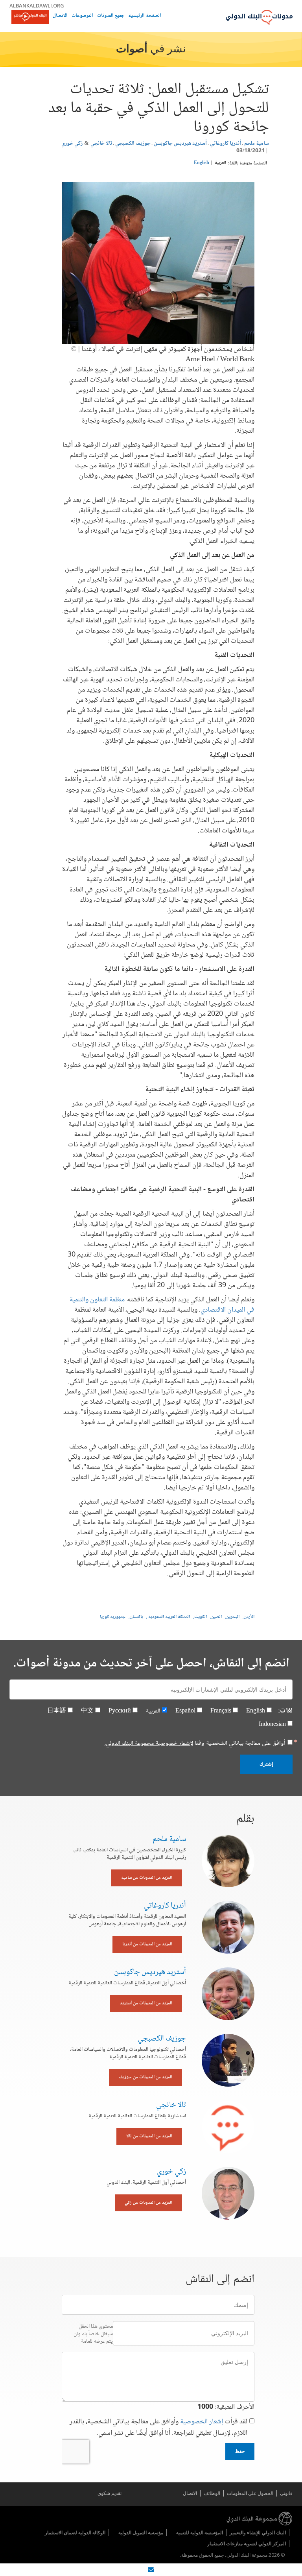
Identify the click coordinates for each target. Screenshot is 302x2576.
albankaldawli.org (37, 6)
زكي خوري (72, 144)
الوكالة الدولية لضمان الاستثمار (75, 2533)
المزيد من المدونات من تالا (149, 2136)
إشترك (266, 1764)
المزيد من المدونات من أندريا (147, 1944)
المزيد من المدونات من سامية (147, 1878)
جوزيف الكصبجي (133, 144)
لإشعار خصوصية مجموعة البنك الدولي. (149, 1743)
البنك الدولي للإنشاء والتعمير (258, 2533)
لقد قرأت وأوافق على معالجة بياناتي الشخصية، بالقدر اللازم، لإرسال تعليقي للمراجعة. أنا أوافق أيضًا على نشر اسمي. (158, 2428)
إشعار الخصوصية (202, 2422)
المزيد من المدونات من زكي (148, 2203)
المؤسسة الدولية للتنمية (200, 2533)
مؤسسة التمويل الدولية (141, 2533)
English (202, 163)
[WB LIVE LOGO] (30, 18)
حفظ (240, 2451)
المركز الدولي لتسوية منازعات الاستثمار (247, 2544)
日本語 (57, 1711)
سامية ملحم (257, 144)
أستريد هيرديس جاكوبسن (180, 144)
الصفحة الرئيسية (145, 16)
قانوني (286, 2493)
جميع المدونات (111, 16)
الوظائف (212, 2493)
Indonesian (272, 1724)
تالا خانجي (101, 144)
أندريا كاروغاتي (226, 144)
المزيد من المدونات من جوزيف (145, 2077)
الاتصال (60, 16)
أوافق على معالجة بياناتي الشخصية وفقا (195, 1744)
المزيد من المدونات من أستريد (146, 2003)
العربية (220, 163)
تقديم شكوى (110, 2493)
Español (185, 1711)
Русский (120, 1711)
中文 (87, 1711)
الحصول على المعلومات (250, 2493)
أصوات (132, 50)
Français (221, 1711)
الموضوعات (82, 16)
